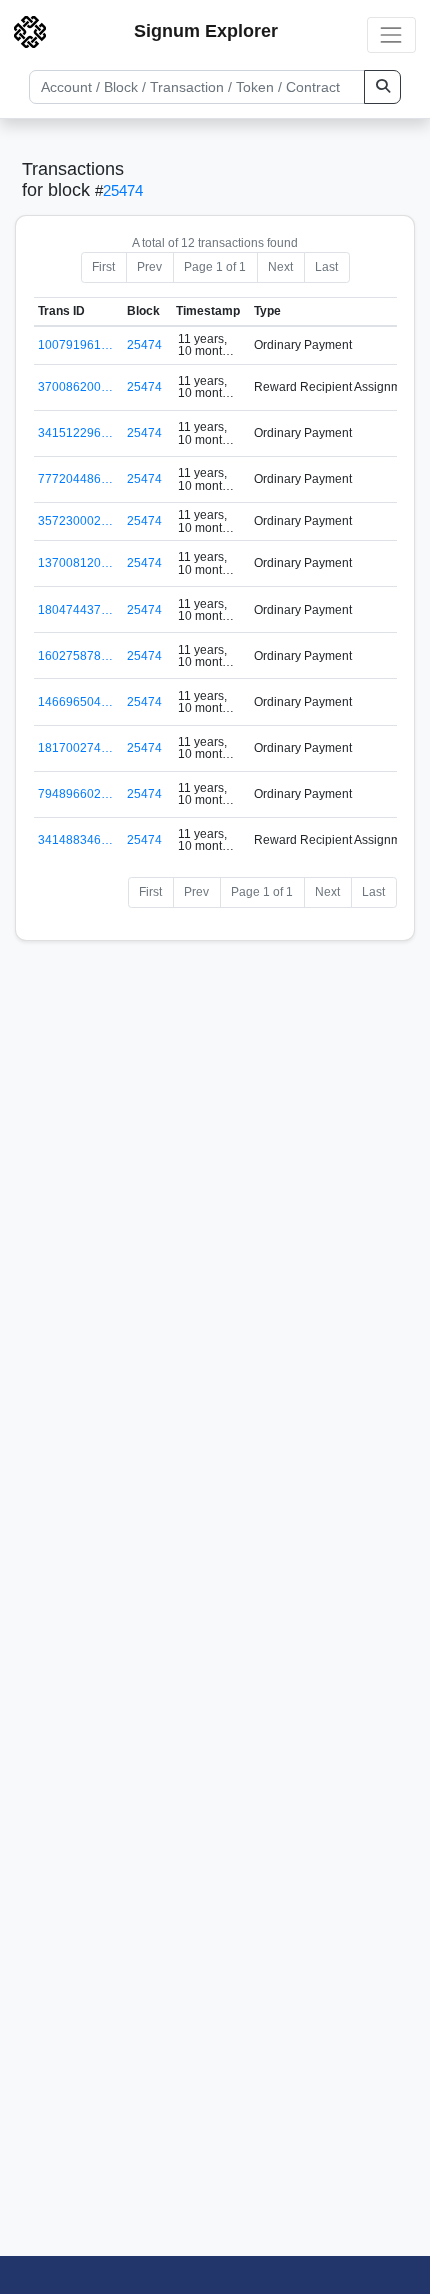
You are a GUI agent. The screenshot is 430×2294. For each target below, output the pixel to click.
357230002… (75, 521)
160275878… (75, 656)
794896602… (75, 794)
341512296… (75, 433)
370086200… (75, 387)
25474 (123, 190)
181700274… (75, 748)
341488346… (75, 840)
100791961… (75, 345)
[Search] (382, 87)
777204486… (75, 479)
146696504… (75, 702)
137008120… (75, 563)
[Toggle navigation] (391, 34)
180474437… (75, 610)
